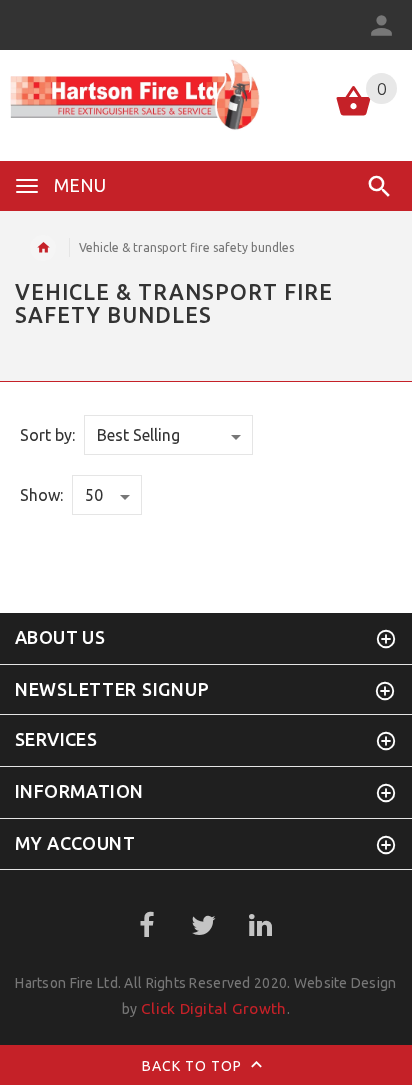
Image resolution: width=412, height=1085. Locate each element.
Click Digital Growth (214, 1008)
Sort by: (47, 435)
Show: (41, 495)
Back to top (194, 1065)
